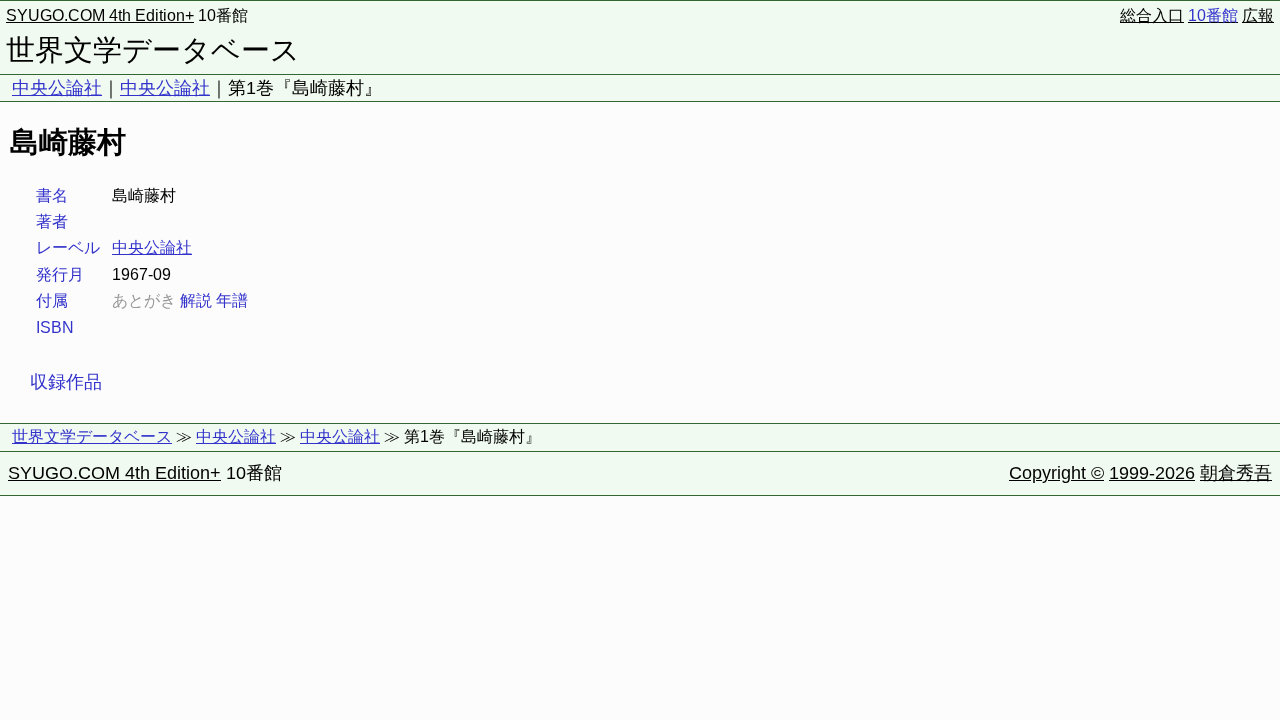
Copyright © (1056, 473)
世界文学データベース (153, 50)
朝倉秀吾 (1236, 473)
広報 (1258, 15)
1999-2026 (1152, 473)
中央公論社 (57, 88)
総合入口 (1152, 15)
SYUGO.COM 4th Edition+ (100, 15)
